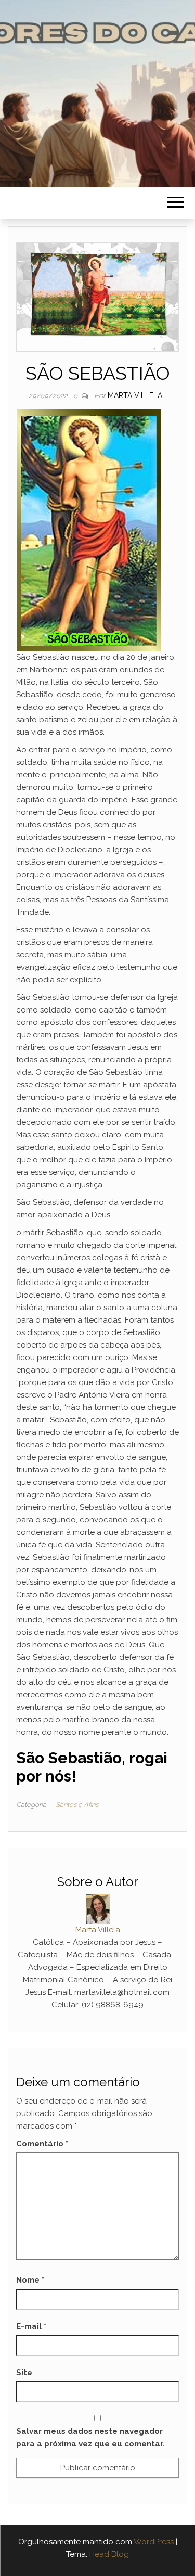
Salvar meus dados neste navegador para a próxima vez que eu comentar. (90, 2438)
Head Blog (109, 2554)
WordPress (154, 2542)
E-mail (31, 2326)
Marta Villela (135, 395)
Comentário (42, 2144)
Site (24, 2373)
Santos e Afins (77, 1805)
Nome (30, 2280)
